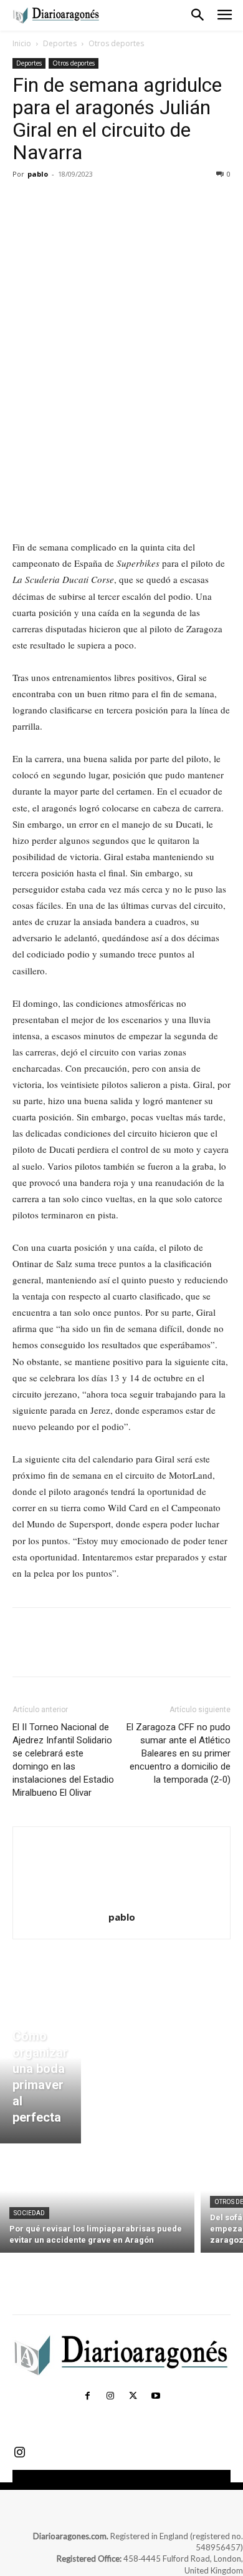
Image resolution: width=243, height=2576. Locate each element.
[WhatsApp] (111, 202)
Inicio (22, 43)
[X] (54, 202)
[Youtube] (155, 2396)
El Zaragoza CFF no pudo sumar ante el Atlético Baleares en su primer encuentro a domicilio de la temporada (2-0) (179, 1753)
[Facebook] (25, 202)
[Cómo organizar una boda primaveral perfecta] (40, 2072)
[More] (140, 202)
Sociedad (29, 2213)
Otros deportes (116, 43)
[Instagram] (110, 2396)
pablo (38, 174)
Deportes (60, 43)
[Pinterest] (82, 202)
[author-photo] (121, 1900)
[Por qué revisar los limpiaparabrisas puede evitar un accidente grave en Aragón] (97, 2201)
